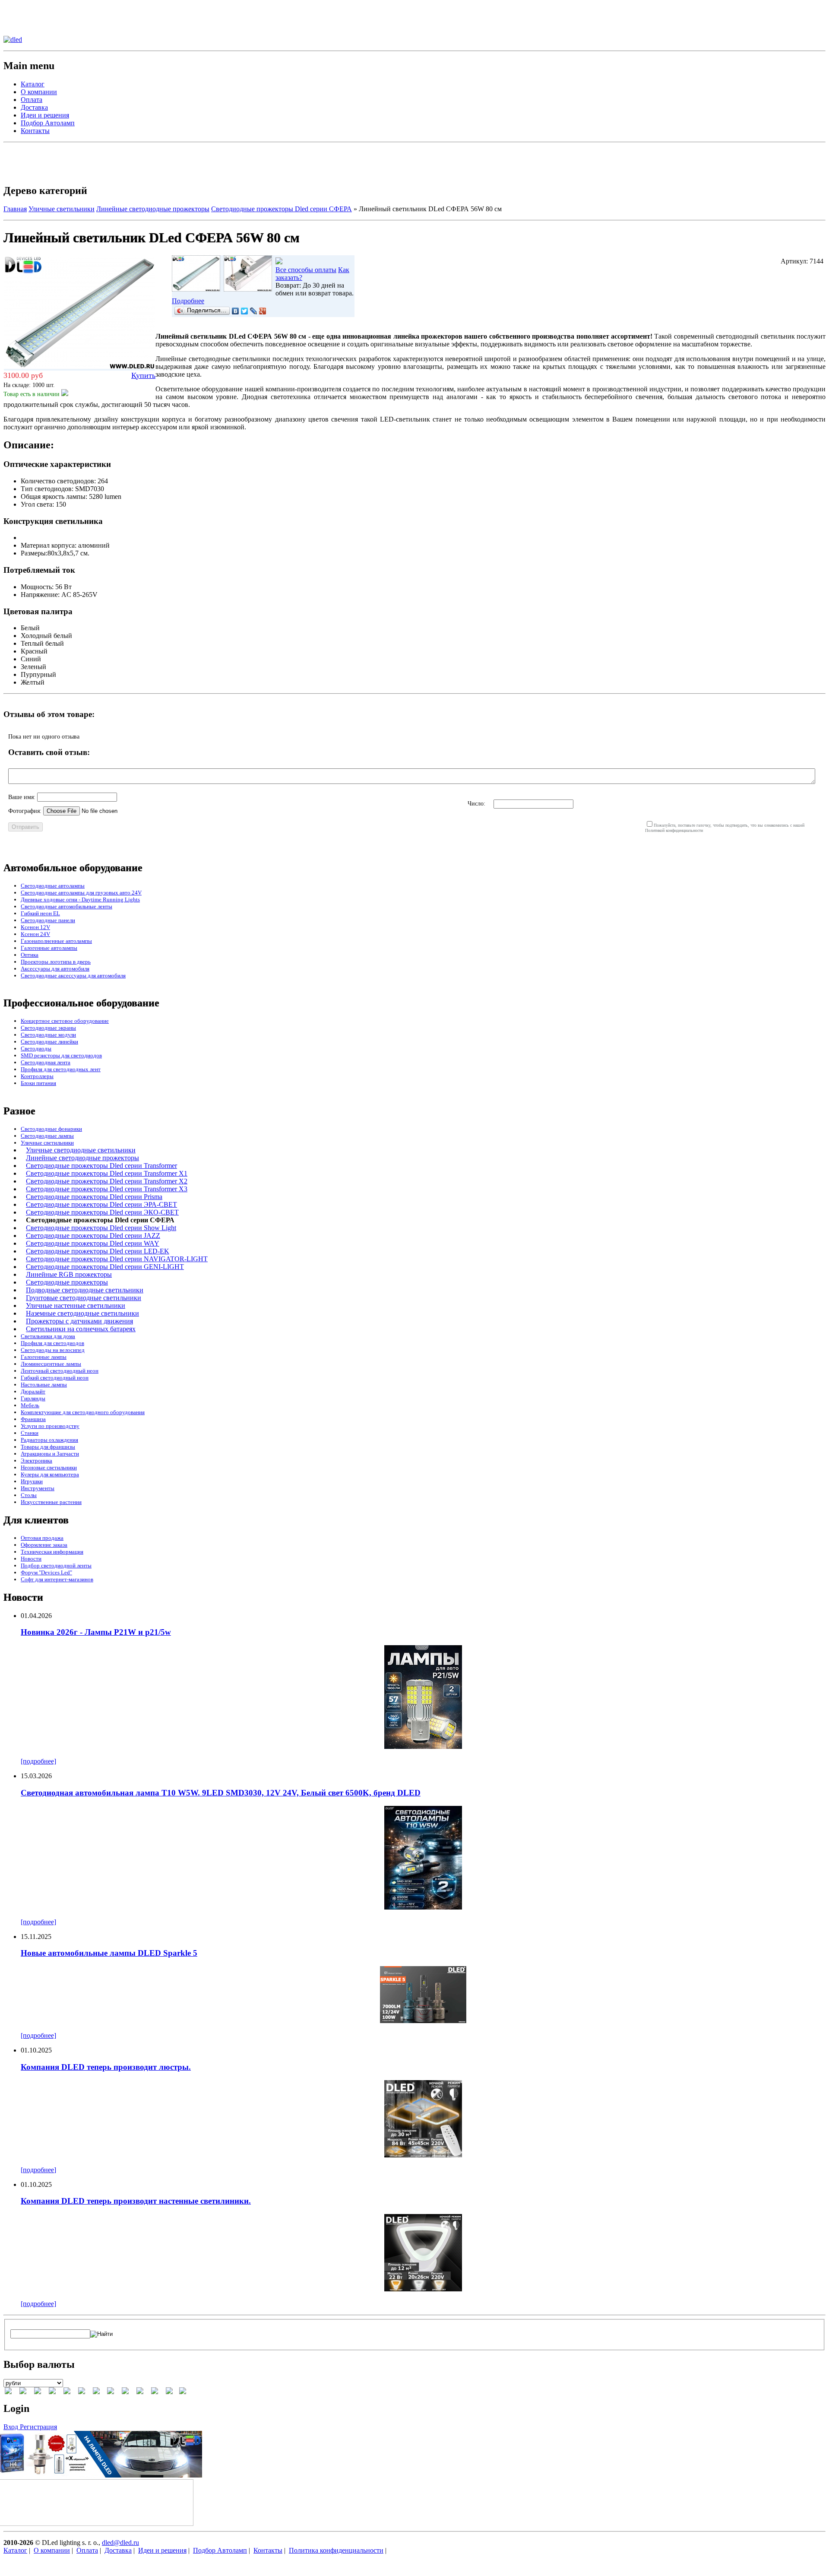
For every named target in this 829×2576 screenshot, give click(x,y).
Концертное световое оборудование (65, 1021)
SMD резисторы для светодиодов (61, 1055)
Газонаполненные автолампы (56, 941)
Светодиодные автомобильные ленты (66, 906)
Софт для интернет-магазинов (57, 1579)
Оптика (30, 955)
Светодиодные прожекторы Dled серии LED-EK (98, 1251)
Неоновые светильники (49, 1467)
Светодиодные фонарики (51, 1129)
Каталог (33, 84)
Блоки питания (38, 1083)
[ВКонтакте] (236, 311)
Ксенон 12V (35, 927)
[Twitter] (245, 311)
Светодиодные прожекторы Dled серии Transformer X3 (107, 1189)
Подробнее (188, 301)
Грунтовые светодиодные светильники (84, 1298)
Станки (30, 1433)
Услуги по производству (50, 1426)
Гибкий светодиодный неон (55, 1378)
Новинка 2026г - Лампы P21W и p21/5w (96, 1632)
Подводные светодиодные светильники (85, 1290)
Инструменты (38, 1488)
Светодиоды (36, 1048)
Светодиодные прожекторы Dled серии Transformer (101, 1166)
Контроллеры (37, 1076)
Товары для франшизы (48, 1447)
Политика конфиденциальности (336, 2550)
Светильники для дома (48, 1336)
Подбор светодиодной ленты (56, 1566)
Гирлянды (33, 1398)
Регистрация (38, 2427)
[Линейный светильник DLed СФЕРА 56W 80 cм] (196, 289)
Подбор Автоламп (48, 123)
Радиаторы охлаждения (49, 1440)
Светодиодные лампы (47, 1136)
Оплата (32, 100)
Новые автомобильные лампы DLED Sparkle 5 (109, 1953)
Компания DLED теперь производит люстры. (106, 2067)
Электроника (36, 1461)
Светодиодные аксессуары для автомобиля (73, 976)
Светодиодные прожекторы (67, 1282)
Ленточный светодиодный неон (60, 1371)
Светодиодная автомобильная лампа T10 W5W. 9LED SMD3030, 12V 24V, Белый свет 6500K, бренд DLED (221, 1793)
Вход (12, 2427)
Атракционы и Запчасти (50, 1454)
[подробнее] (38, 1761)
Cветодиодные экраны (48, 1028)
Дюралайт (33, 1391)
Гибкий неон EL (40, 913)
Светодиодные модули (48, 1035)
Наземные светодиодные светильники (82, 1313)
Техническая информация (52, 1552)
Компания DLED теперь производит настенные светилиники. (136, 2201)
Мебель (30, 1405)
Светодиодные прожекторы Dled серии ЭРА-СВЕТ (101, 1204)
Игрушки (32, 1481)
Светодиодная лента (46, 1062)
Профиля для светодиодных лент (61, 1069)
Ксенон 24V (35, 934)
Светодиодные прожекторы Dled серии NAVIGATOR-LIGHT (117, 1259)
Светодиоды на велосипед (53, 1350)
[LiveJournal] (254, 311)
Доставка (34, 107)
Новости (31, 1559)
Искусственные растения (51, 1502)
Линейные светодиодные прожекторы (153, 209)
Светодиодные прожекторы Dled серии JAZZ (93, 1236)
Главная (15, 209)
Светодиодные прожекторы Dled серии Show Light (101, 1228)
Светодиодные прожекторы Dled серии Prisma (94, 1197)
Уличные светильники (62, 209)
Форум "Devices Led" (46, 1572)
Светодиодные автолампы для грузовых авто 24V (81, 893)
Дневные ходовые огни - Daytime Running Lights (80, 899)
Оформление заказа (44, 1545)
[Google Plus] (263, 311)
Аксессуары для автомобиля (55, 969)
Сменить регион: (28, 7)
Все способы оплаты (306, 270)
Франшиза (33, 1419)
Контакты (35, 131)
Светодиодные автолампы (53, 886)
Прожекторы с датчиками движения (79, 1321)
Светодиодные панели (48, 920)
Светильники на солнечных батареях (81, 1329)
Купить (143, 375)
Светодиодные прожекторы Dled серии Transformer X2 (107, 1181)
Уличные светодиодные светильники (81, 1150)
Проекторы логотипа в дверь (56, 962)
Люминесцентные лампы (51, 1364)
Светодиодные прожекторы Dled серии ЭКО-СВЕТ (102, 1212)
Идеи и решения (45, 115)
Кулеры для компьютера (50, 1474)
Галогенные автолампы (49, 948)
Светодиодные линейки (49, 1042)
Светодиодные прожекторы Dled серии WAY (93, 1243)
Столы (29, 1495)
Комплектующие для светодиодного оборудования (83, 1412)
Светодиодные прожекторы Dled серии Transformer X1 (107, 1173)
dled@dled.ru (120, 2543)
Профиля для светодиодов (52, 1343)
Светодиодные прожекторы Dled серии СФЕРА (282, 209)
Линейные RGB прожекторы (69, 1274)
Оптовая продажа (42, 1538)
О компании (39, 92)
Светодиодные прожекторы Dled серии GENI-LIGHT (105, 1267)
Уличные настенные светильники (76, 1305)
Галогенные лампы (44, 1357)
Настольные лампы (44, 1385)
